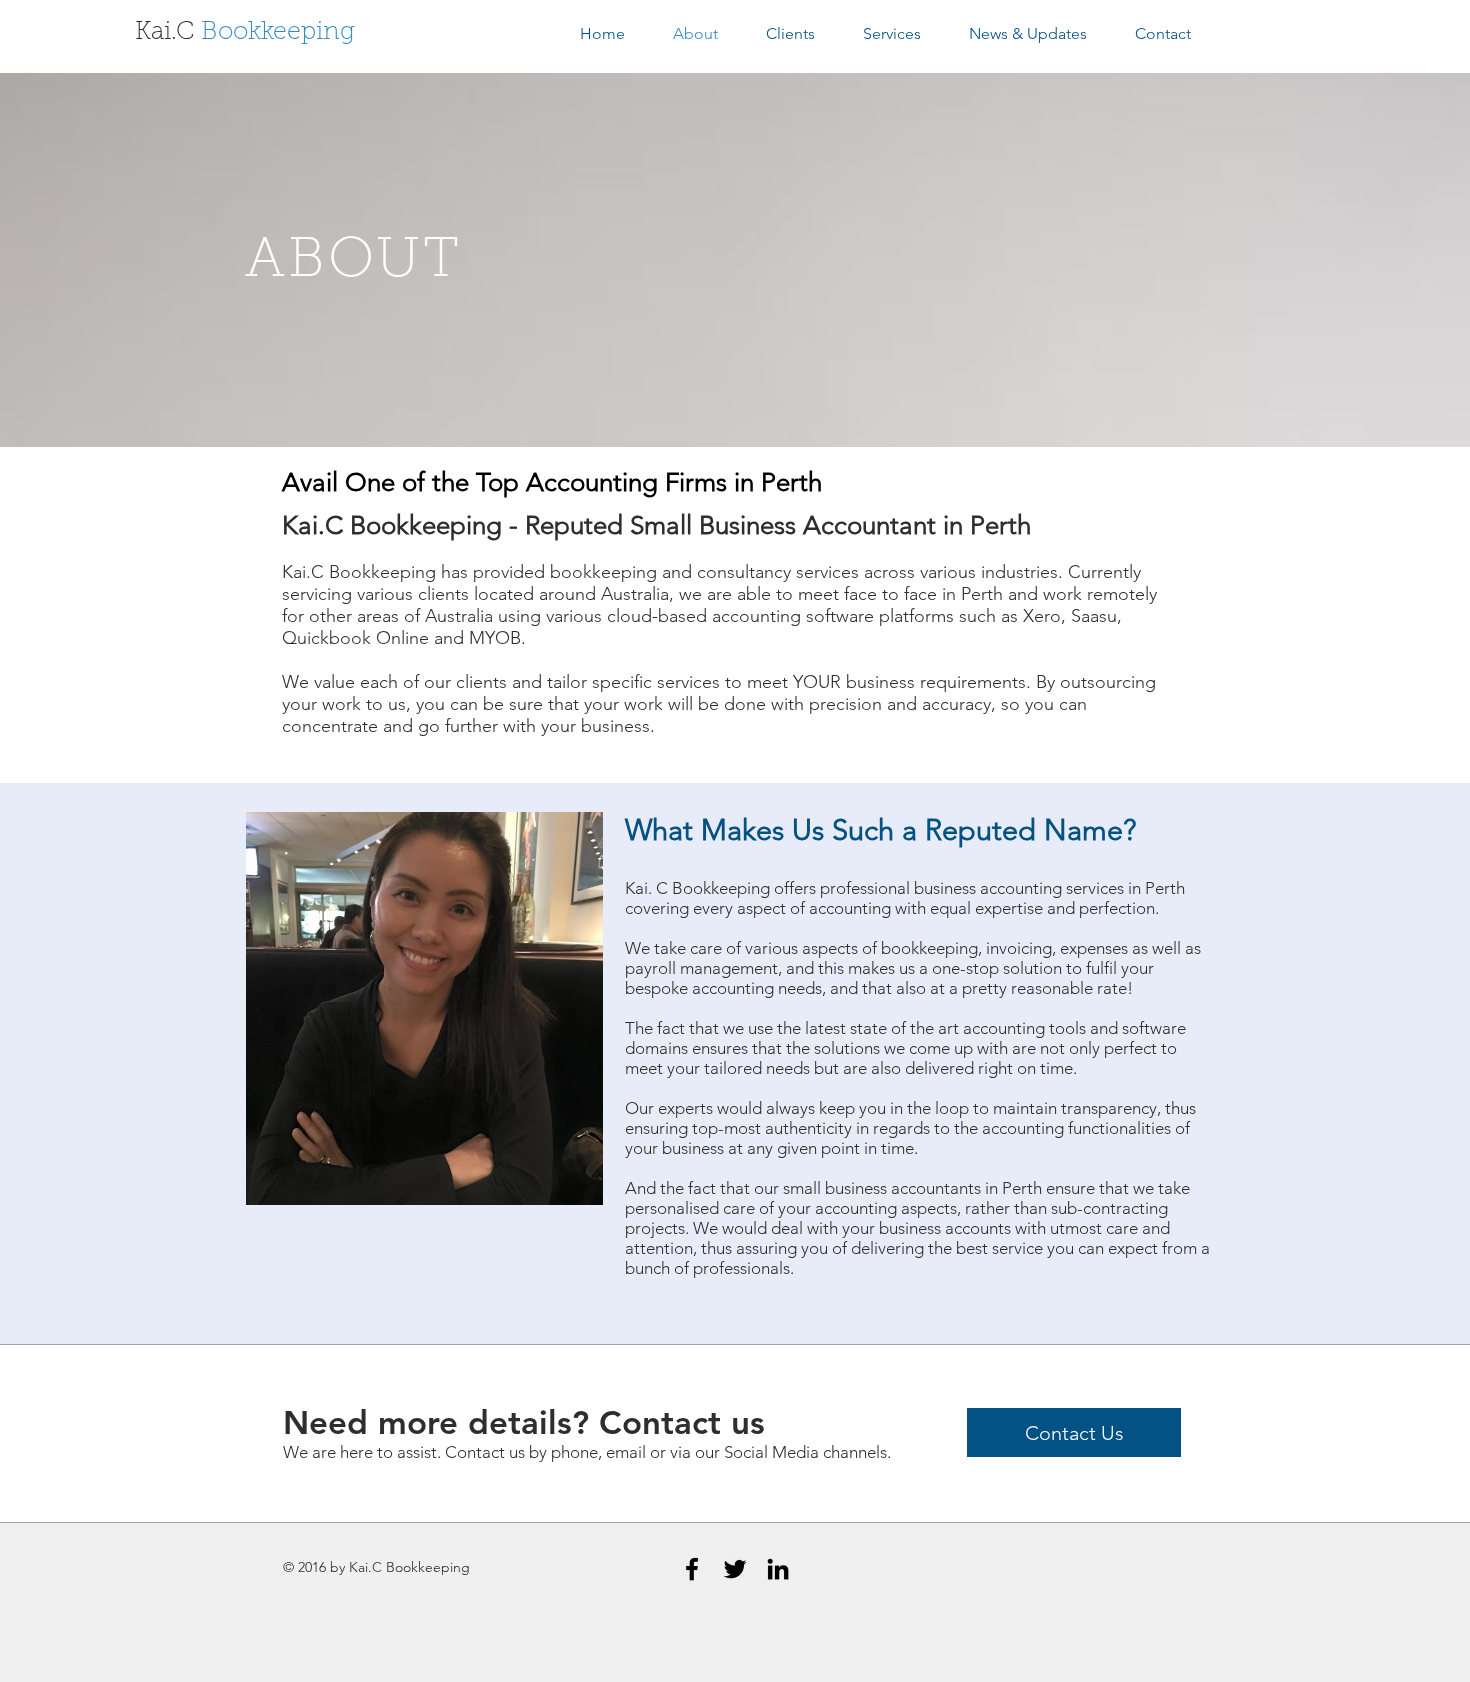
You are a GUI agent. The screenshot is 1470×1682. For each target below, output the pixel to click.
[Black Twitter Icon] (735, 1569)
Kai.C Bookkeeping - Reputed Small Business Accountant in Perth (656, 525)
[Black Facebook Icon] (692, 1569)
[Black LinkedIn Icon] (778, 1569)
